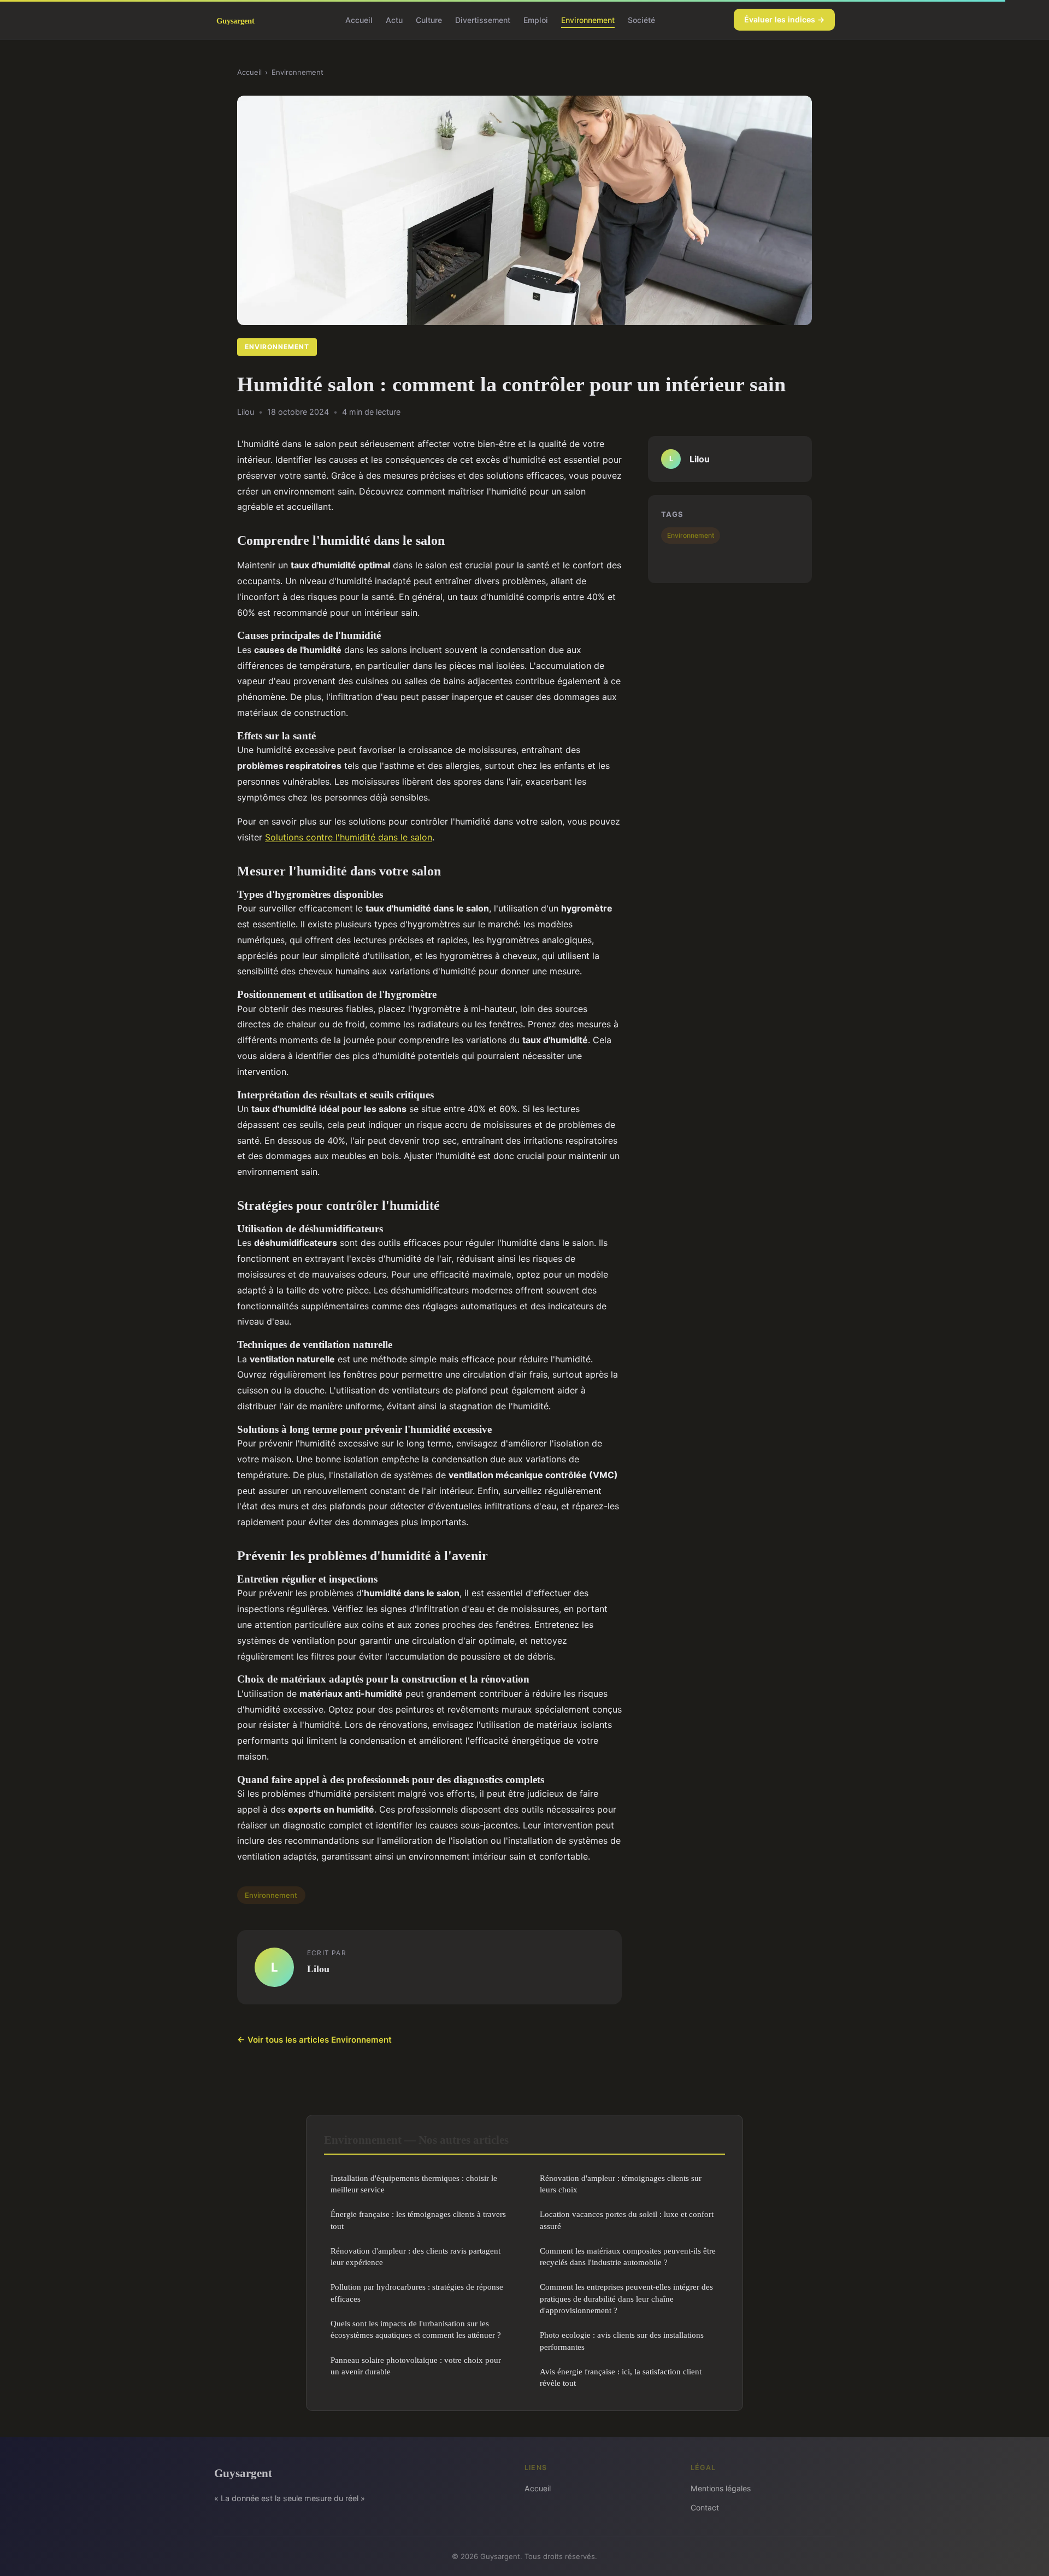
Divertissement (483, 19)
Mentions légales (721, 2488)
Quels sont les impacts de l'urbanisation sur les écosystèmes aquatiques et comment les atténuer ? (416, 2329)
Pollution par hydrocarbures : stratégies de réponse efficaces (417, 2292)
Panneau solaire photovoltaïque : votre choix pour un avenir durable (416, 2366)
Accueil (359, 19)
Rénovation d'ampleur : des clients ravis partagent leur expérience (416, 2256)
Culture (429, 19)
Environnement (588, 19)
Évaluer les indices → (784, 19)
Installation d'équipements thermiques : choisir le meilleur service (414, 2184)
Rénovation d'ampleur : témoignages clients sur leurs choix (621, 2184)
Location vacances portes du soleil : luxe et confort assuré (627, 2220)
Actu (394, 19)
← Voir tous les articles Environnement (314, 2040)
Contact (705, 2507)
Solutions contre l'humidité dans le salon (349, 837)
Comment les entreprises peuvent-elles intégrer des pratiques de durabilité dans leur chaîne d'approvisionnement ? (626, 2298)
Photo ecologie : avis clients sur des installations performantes (622, 2340)
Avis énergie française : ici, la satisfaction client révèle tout (621, 2377)
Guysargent (243, 2473)
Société (641, 19)
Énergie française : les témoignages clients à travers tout (418, 2220)
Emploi (536, 19)
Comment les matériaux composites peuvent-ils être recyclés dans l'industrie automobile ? (628, 2256)
